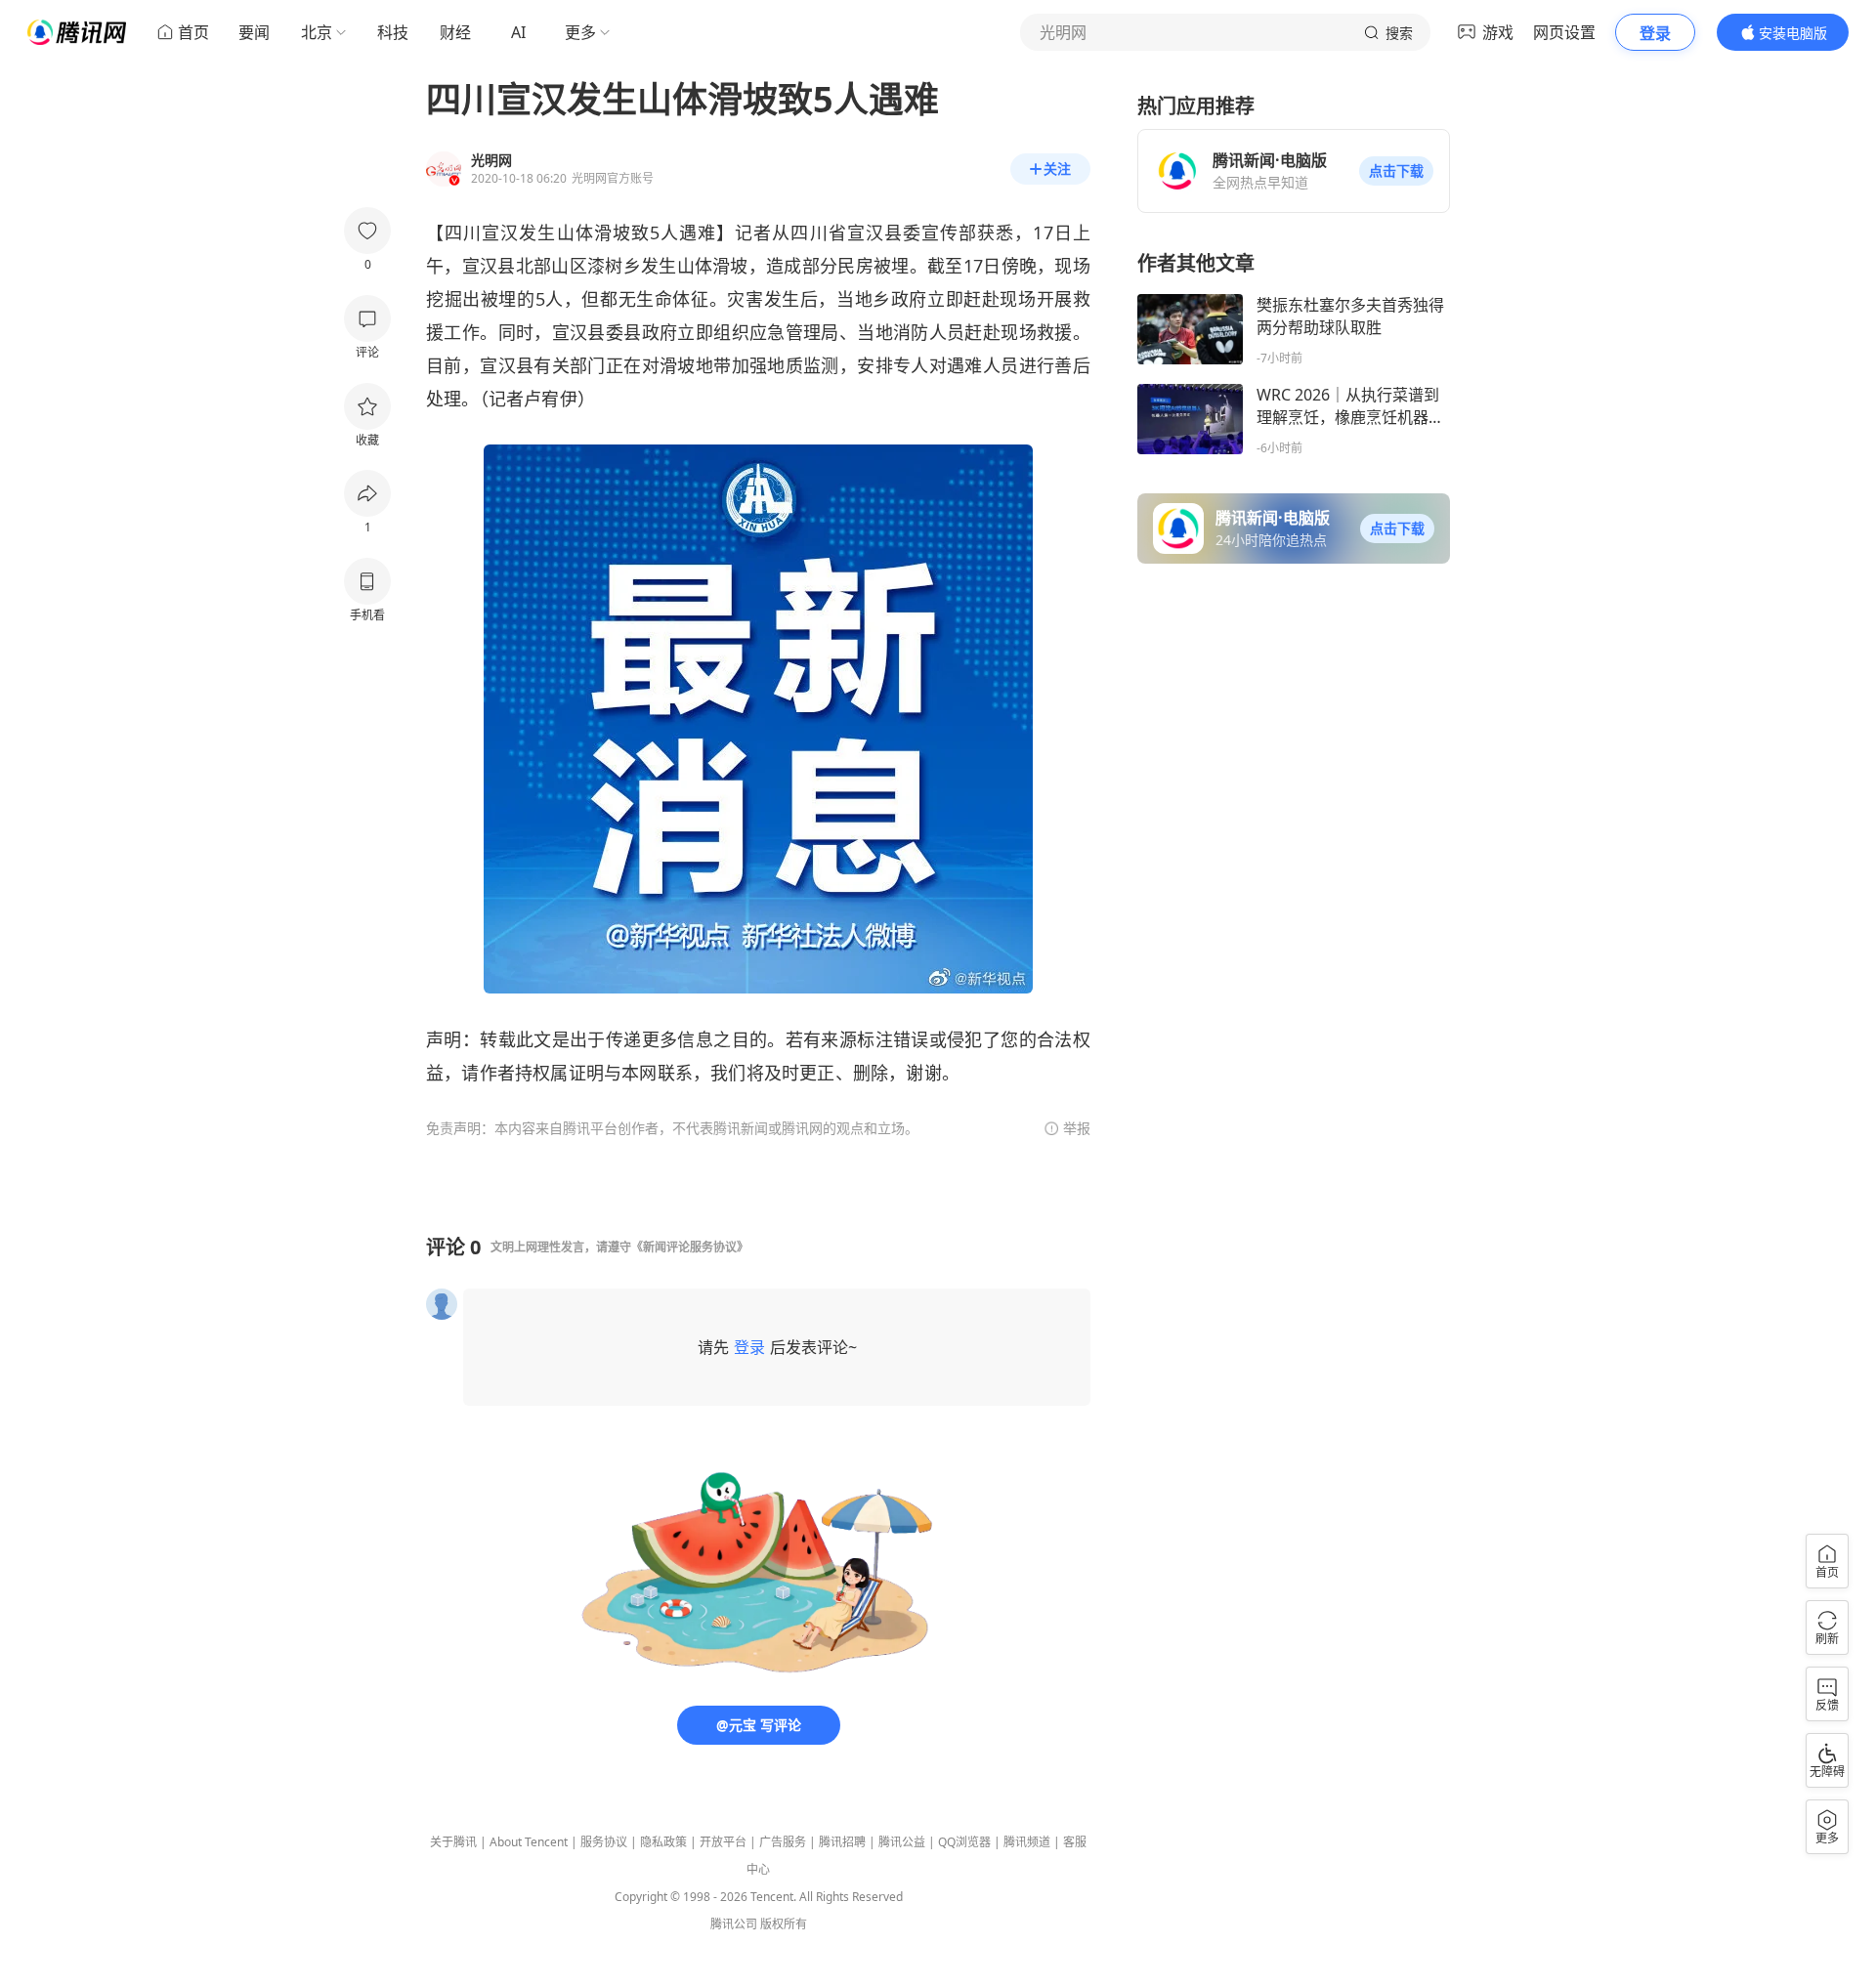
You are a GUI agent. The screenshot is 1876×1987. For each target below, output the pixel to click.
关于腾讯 (453, 1842)
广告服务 (783, 1842)
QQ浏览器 (964, 1842)
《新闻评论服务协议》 (690, 1247)
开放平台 (723, 1842)
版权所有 (784, 1924)
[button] (1396, 171)
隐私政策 (663, 1842)
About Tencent (529, 1842)
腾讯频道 (1027, 1842)
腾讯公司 (734, 1924)
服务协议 (604, 1842)
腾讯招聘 (842, 1842)
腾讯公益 (902, 1842)
